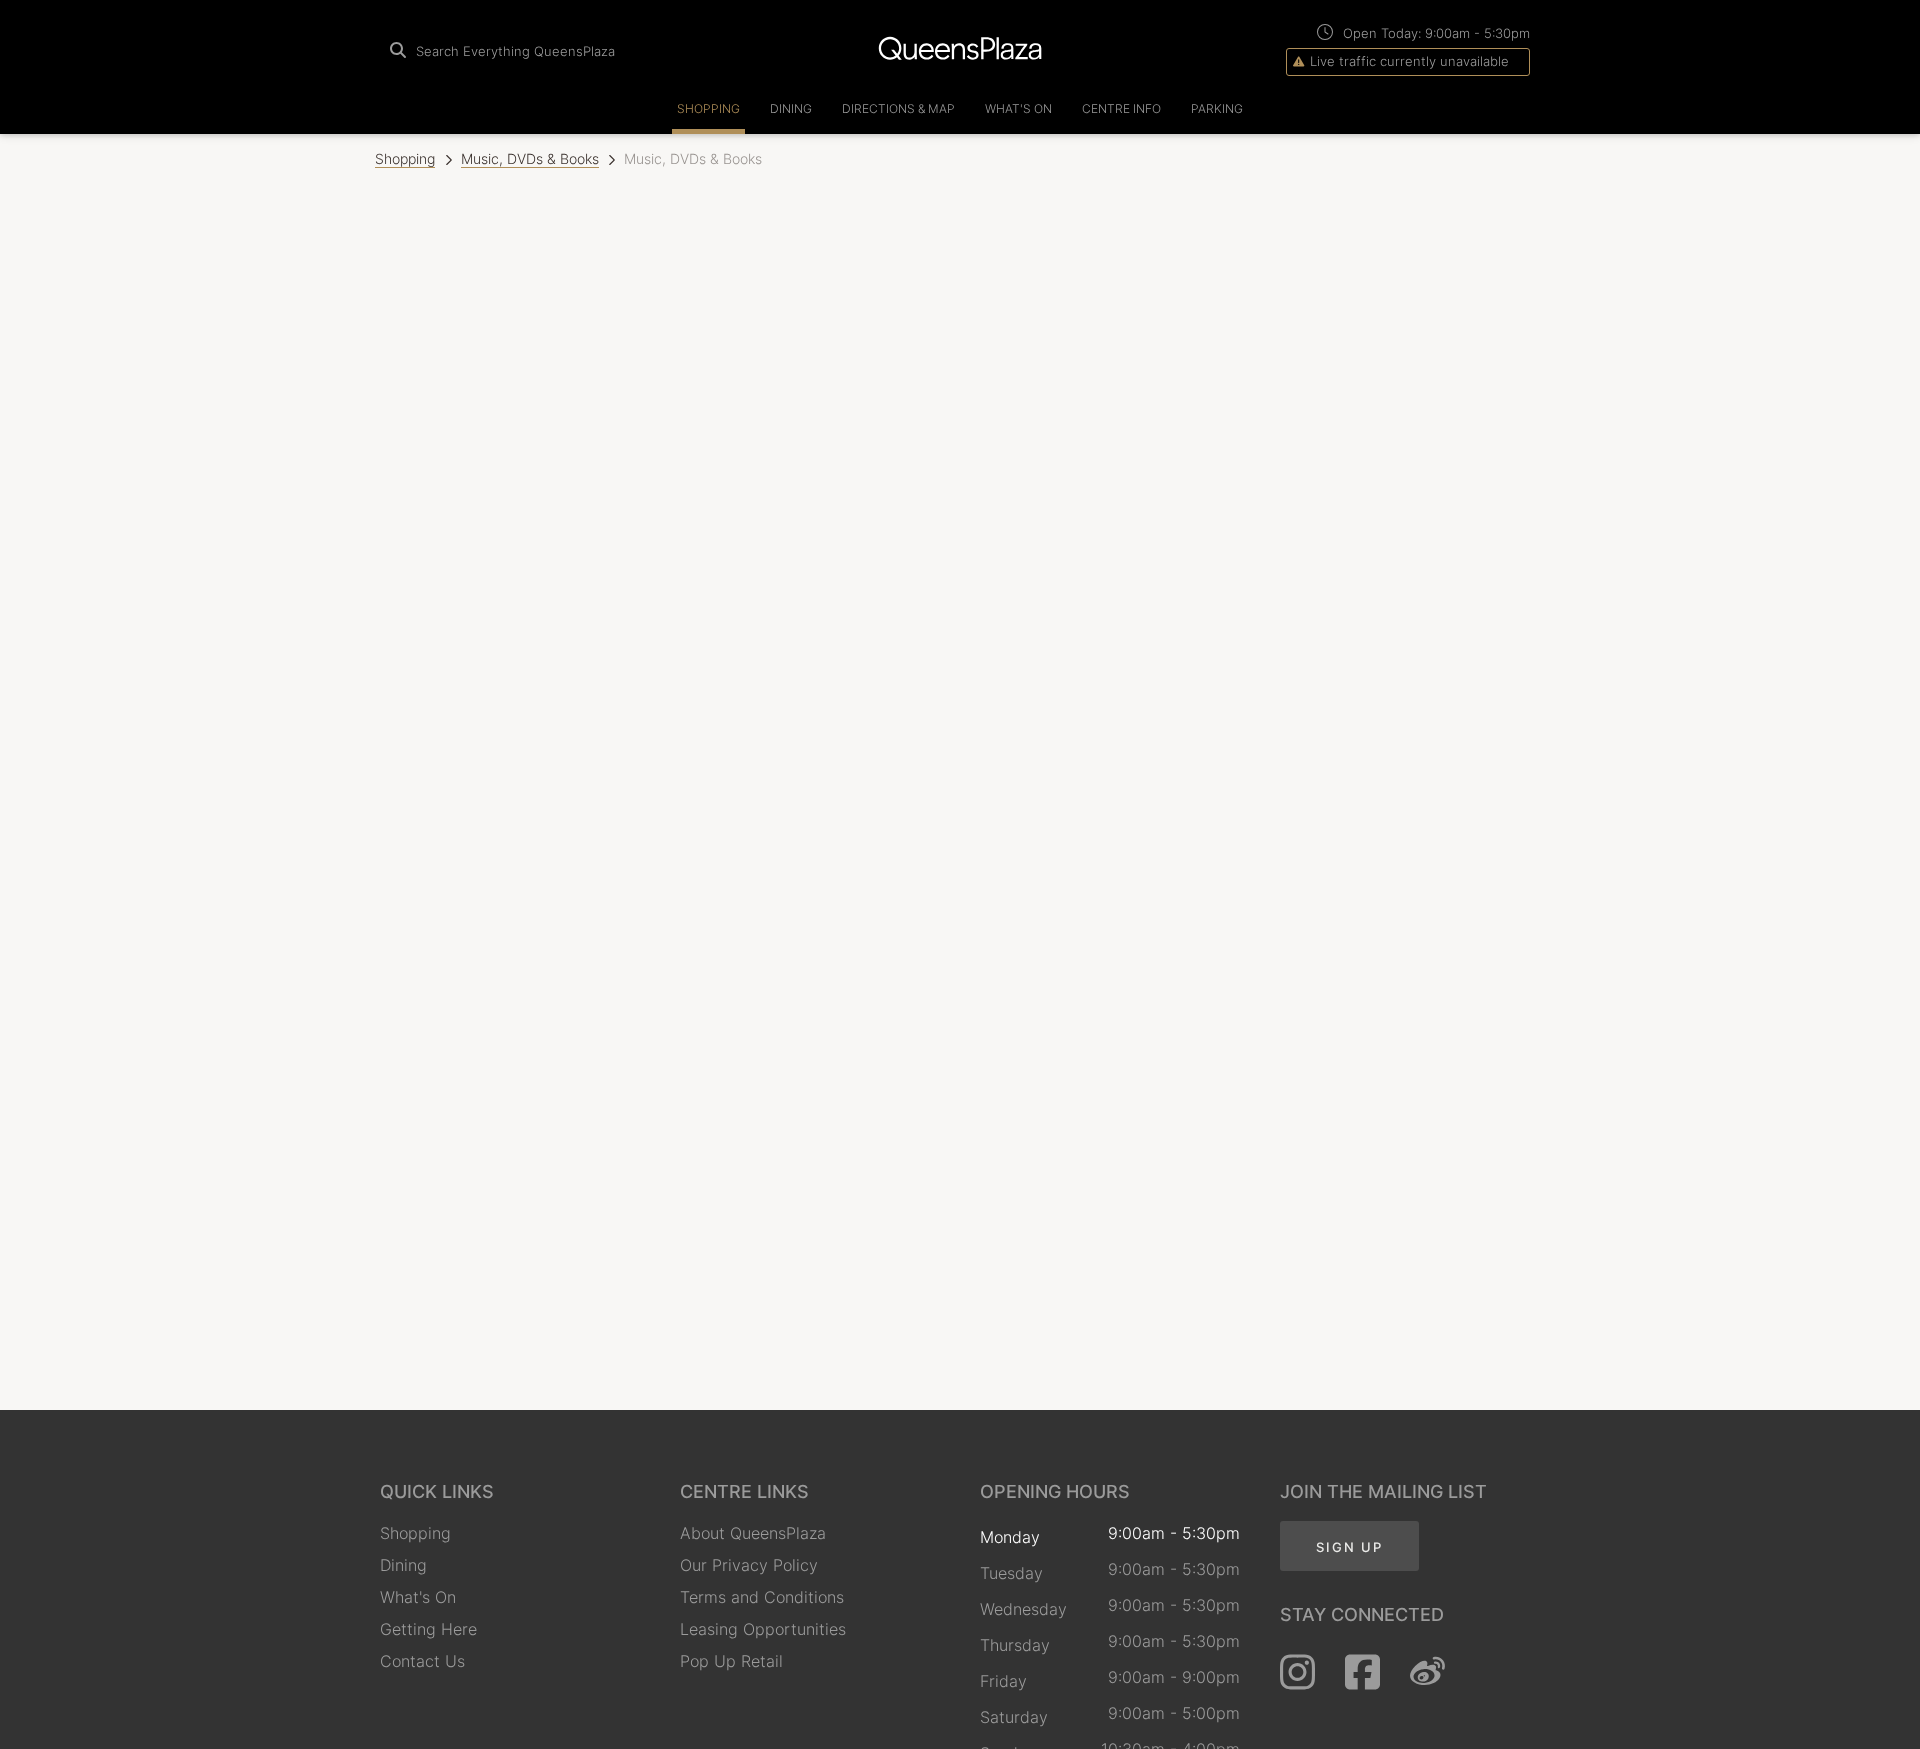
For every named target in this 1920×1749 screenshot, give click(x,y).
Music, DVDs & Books (530, 158)
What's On (1018, 108)
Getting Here (428, 1629)
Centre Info (1121, 108)
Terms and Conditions (762, 1597)
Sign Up (1349, 1547)
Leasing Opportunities (763, 1629)
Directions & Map (898, 108)
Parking (1217, 108)
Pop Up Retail (731, 1661)
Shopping (708, 108)
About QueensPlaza (753, 1533)
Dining (791, 108)
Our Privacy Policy (749, 1565)
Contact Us (422, 1661)
